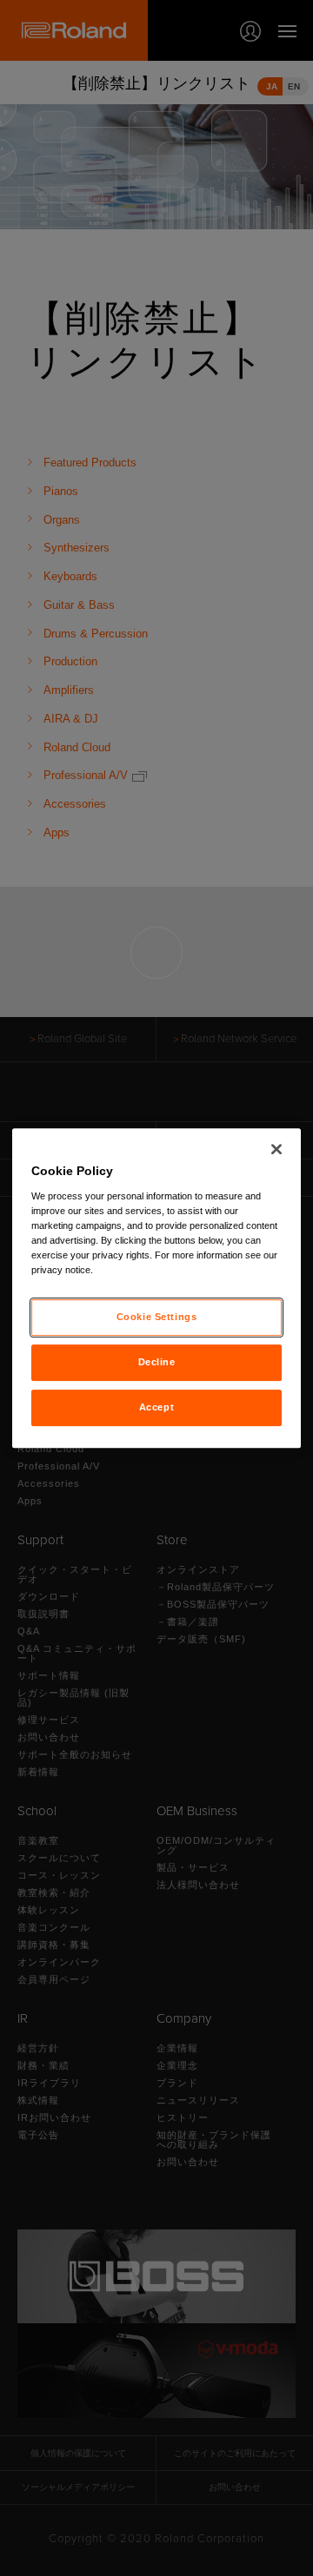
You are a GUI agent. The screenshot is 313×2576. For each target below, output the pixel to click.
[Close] (276, 1149)
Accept (156, 1407)
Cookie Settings (157, 1317)
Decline (157, 1362)
